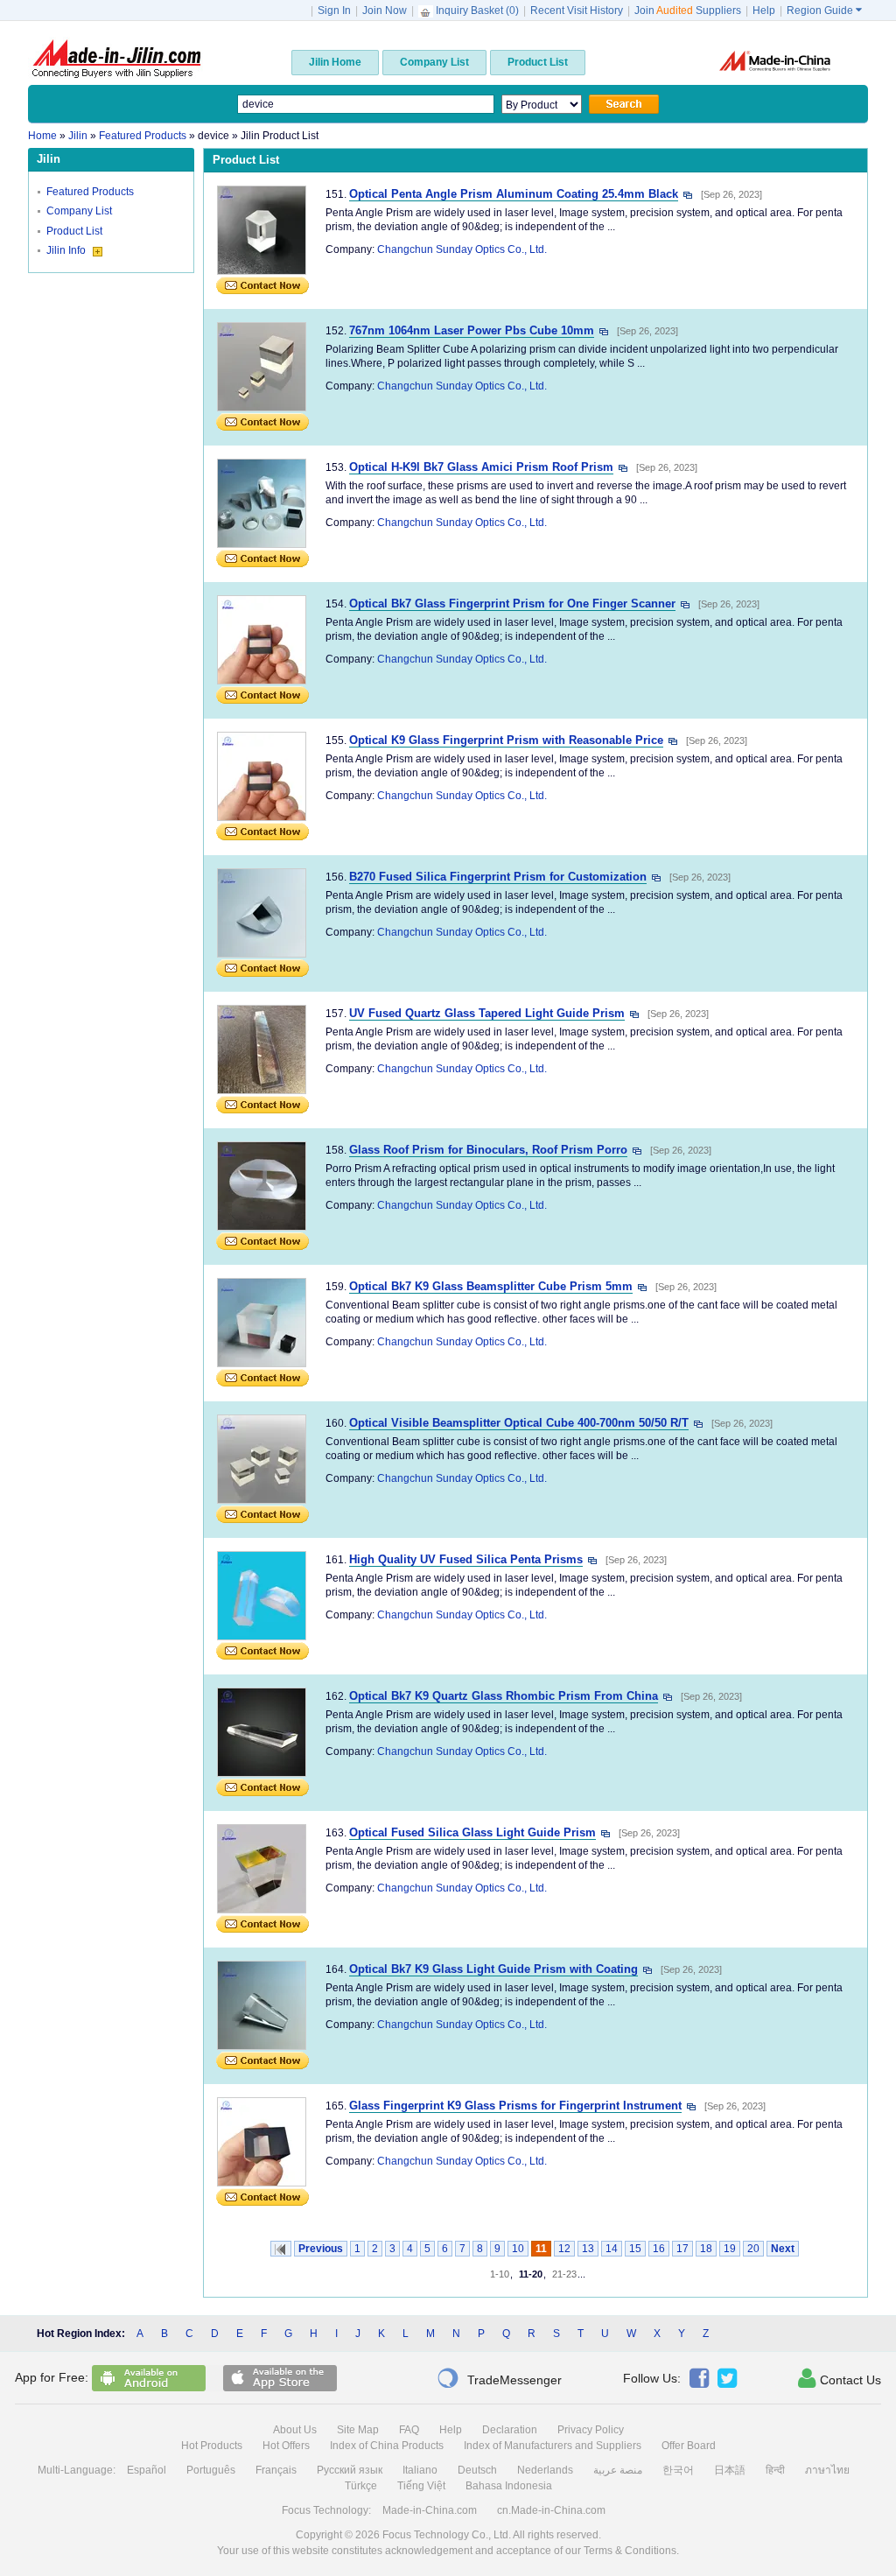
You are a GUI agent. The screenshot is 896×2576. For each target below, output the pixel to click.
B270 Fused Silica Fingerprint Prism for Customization (498, 877)
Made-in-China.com (430, 2510)
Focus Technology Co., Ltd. (447, 2535)
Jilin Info (67, 250)
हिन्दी (775, 2470)
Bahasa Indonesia (509, 2486)
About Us (295, 2430)
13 (588, 2249)
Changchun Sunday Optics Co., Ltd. (462, 249)
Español (147, 2470)
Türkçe (361, 2486)
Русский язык (350, 2470)
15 (635, 2249)
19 (730, 2249)
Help (764, 11)
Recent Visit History (577, 11)
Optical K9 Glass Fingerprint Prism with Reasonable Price (506, 740)
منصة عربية (618, 2470)
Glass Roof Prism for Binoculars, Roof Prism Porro (488, 1150)
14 (612, 2249)
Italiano (420, 2470)
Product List (74, 231)
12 (564, 2249)
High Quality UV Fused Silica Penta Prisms (466, 1559)
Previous (321, 2249)
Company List (79, 211)
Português (211, 2470)
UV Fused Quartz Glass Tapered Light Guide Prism (487, 1013)
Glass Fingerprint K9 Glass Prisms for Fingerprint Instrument (515, 2106)
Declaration (510, 2430)
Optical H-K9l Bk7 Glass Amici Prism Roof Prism (481, 467)
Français (276, 2470)
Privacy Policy (591, 2430)
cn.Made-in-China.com (551, 2510)
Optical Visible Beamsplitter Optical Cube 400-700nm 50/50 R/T (519, 1423)
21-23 (564, 2274)
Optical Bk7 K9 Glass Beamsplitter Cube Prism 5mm (491, 1286)
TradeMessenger (499, 2378)
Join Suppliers (688, 11)
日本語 (730, 2470)
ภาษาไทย (827, 2470)
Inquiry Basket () (477, 11)
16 (659, 2249)
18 (706, 2249)
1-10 (500, 2274)
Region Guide (824, 11)
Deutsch (477, 2470)
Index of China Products (387, 2446)
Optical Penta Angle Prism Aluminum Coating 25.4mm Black (514, 194)
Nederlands (545, 2470)
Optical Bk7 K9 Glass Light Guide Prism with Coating (493, 1969)
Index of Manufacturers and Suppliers (553, 2446)
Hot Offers (286, 2446)
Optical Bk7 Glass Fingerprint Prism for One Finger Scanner (512, 604)
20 (753, 2249)
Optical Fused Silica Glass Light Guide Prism (472, 1832)
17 (682, 2249)
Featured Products (90, 192)
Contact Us (840, 2378)
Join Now (385, 11)
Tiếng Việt (421, 2486)
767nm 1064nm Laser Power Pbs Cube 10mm (472, 330)
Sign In (334, 11)
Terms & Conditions (630, 2551)
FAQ (409, 2430)
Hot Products (212, 2446)
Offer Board (689, 2446)
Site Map (358, 2430)
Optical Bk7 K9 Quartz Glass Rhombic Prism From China (504, 1696)
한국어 (678, 2470)
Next (783, 2249)
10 (518, 2249)
